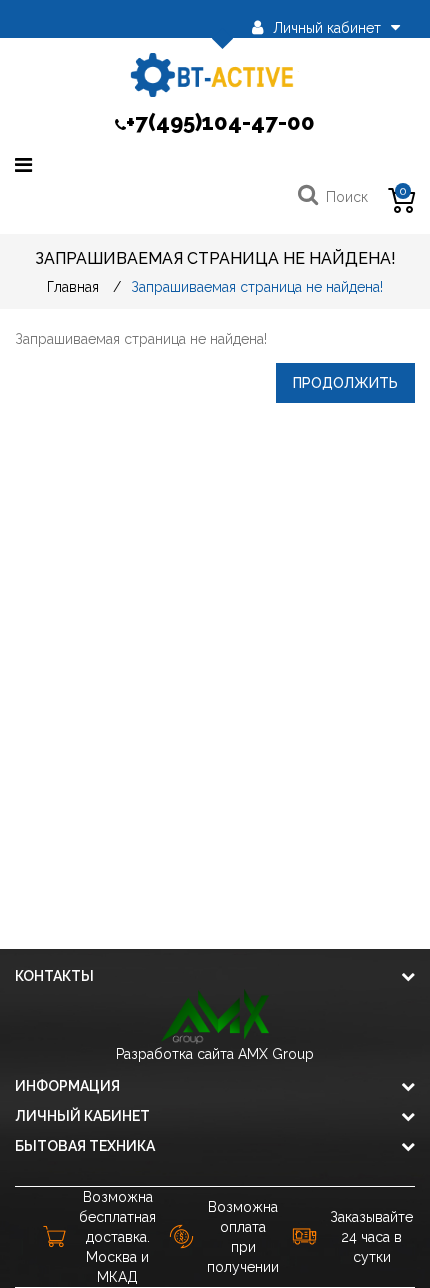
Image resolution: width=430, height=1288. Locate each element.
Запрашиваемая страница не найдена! (257, 287)
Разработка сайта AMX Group (215, 1054)
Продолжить (345, 383)
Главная (73, 287)
